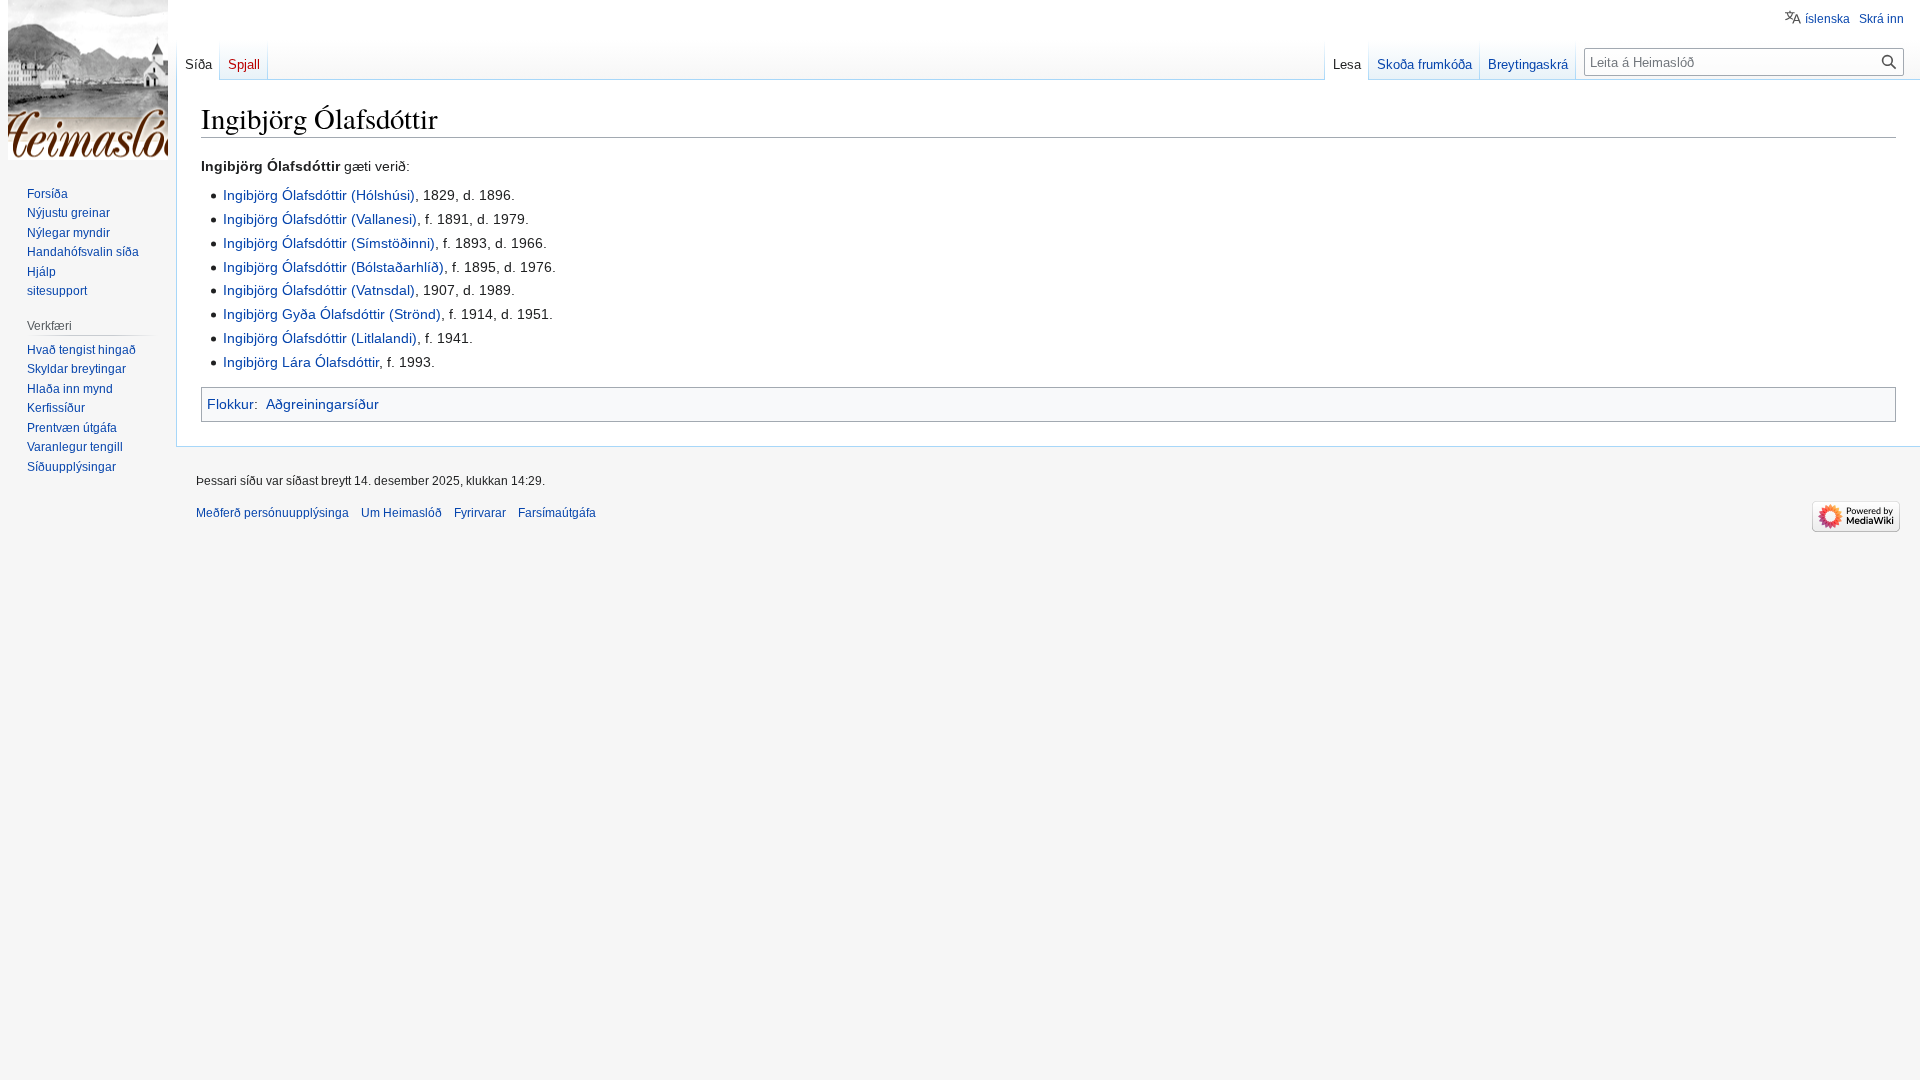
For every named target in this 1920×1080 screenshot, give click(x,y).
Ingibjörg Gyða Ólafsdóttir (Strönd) (332, 314)
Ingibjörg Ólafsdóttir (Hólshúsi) (319, 195)
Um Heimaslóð (401, 513)
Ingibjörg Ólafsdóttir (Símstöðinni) (329, 243)
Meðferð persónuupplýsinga (272, 513)
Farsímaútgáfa (557, 513)
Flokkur (230, 404)
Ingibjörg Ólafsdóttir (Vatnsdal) (319, 290)
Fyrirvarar (480, 513)
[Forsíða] (88, 80)
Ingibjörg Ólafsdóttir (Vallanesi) (320, 219)
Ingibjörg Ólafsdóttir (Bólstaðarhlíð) (333, 267)
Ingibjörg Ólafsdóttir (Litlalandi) (320, 338)
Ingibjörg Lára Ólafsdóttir (301, 362)
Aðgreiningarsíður (322, 404)
